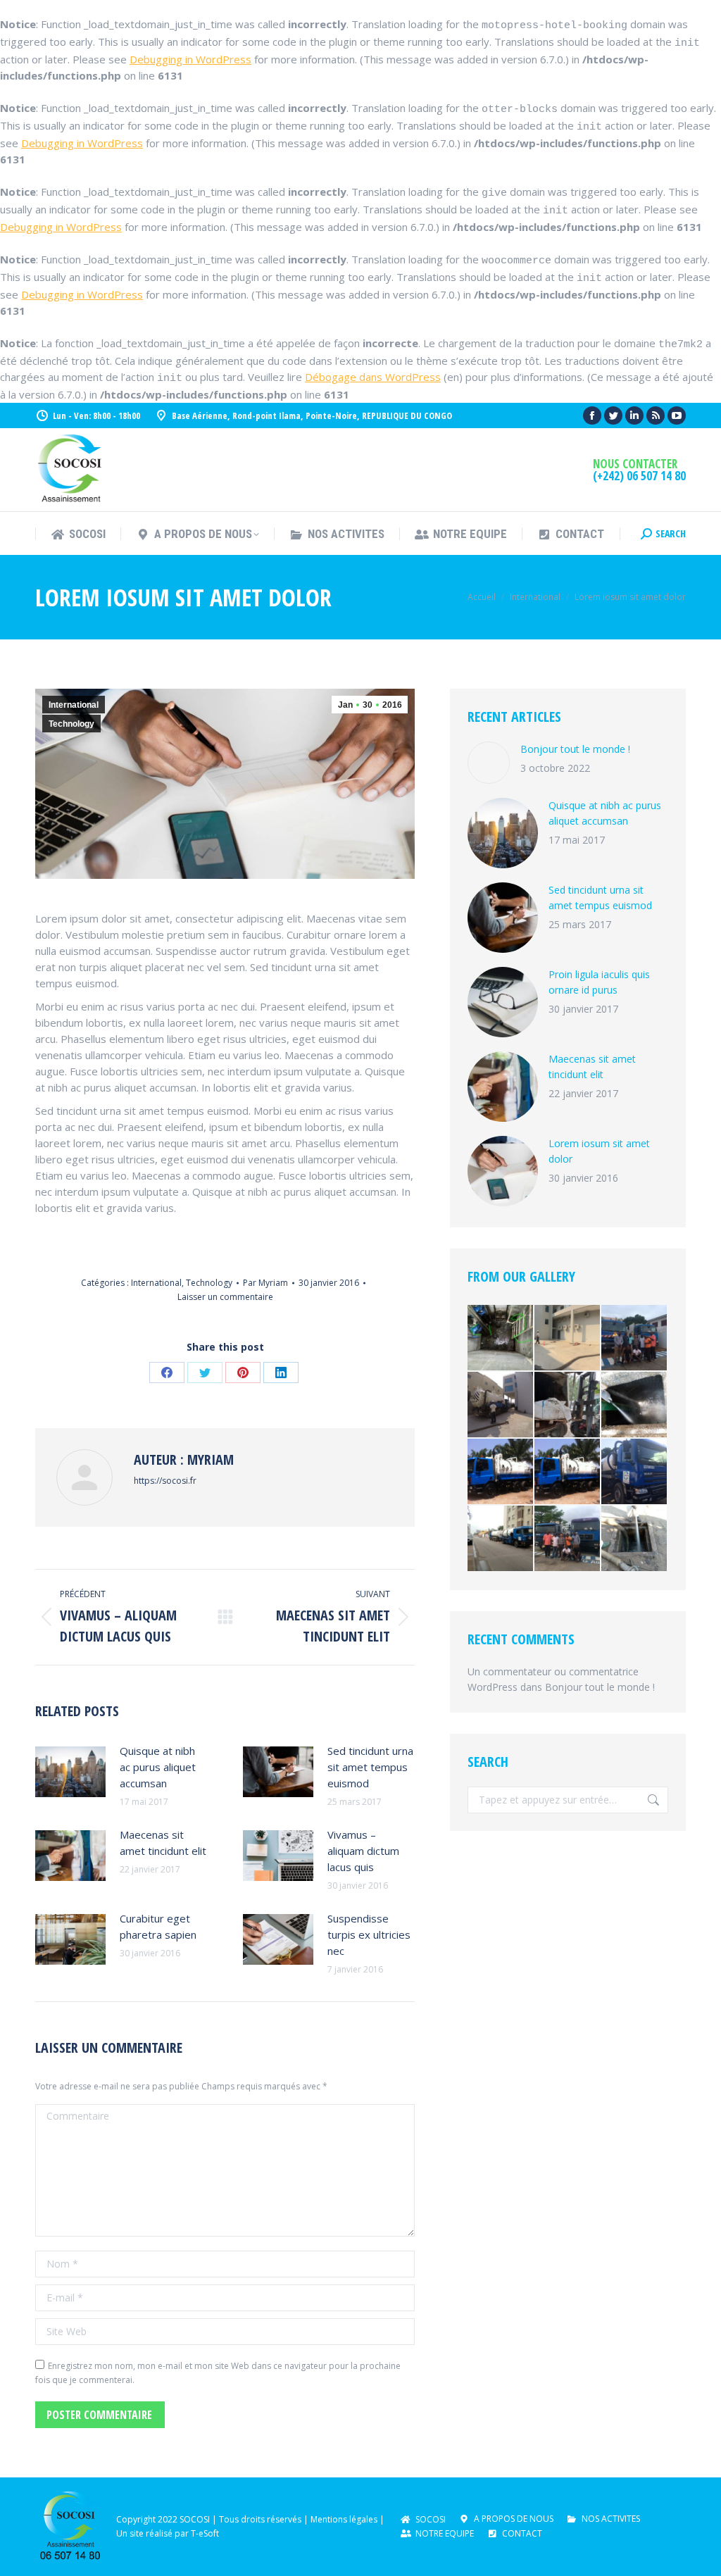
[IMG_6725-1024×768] (635, 1338)
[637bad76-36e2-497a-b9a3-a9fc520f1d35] (635, 1405)
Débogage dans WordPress (373, 377)
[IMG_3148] (635, 1472)
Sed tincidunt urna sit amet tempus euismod (370, 1767)
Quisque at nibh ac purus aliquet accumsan (158, 1767)
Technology (71, 724)
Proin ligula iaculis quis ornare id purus (599, 982)
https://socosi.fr (165, 1481)
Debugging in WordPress (190, 59)
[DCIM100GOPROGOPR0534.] (501, 1405)
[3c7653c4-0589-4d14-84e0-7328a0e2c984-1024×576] (501, 1338)
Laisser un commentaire (225, 1297)
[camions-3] (501, 1472)
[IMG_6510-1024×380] (568, 1338)
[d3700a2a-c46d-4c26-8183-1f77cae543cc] (568, 1405)
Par (265, 1283)
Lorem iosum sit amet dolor (599, 1151)
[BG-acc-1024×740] (568, 1472)
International (74, 705)
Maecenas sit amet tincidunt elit (163, 1843)
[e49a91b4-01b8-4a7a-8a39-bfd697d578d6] (501, 1539)
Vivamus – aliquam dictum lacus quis (363, 1851)
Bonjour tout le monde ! (575, 749)
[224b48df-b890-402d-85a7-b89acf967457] (635, 1539)
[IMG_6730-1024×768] (568, 1539)
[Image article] (70, 1772)
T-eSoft (205, 2533)
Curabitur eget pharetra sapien (158, 1926)
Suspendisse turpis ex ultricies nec (369, 1934)
